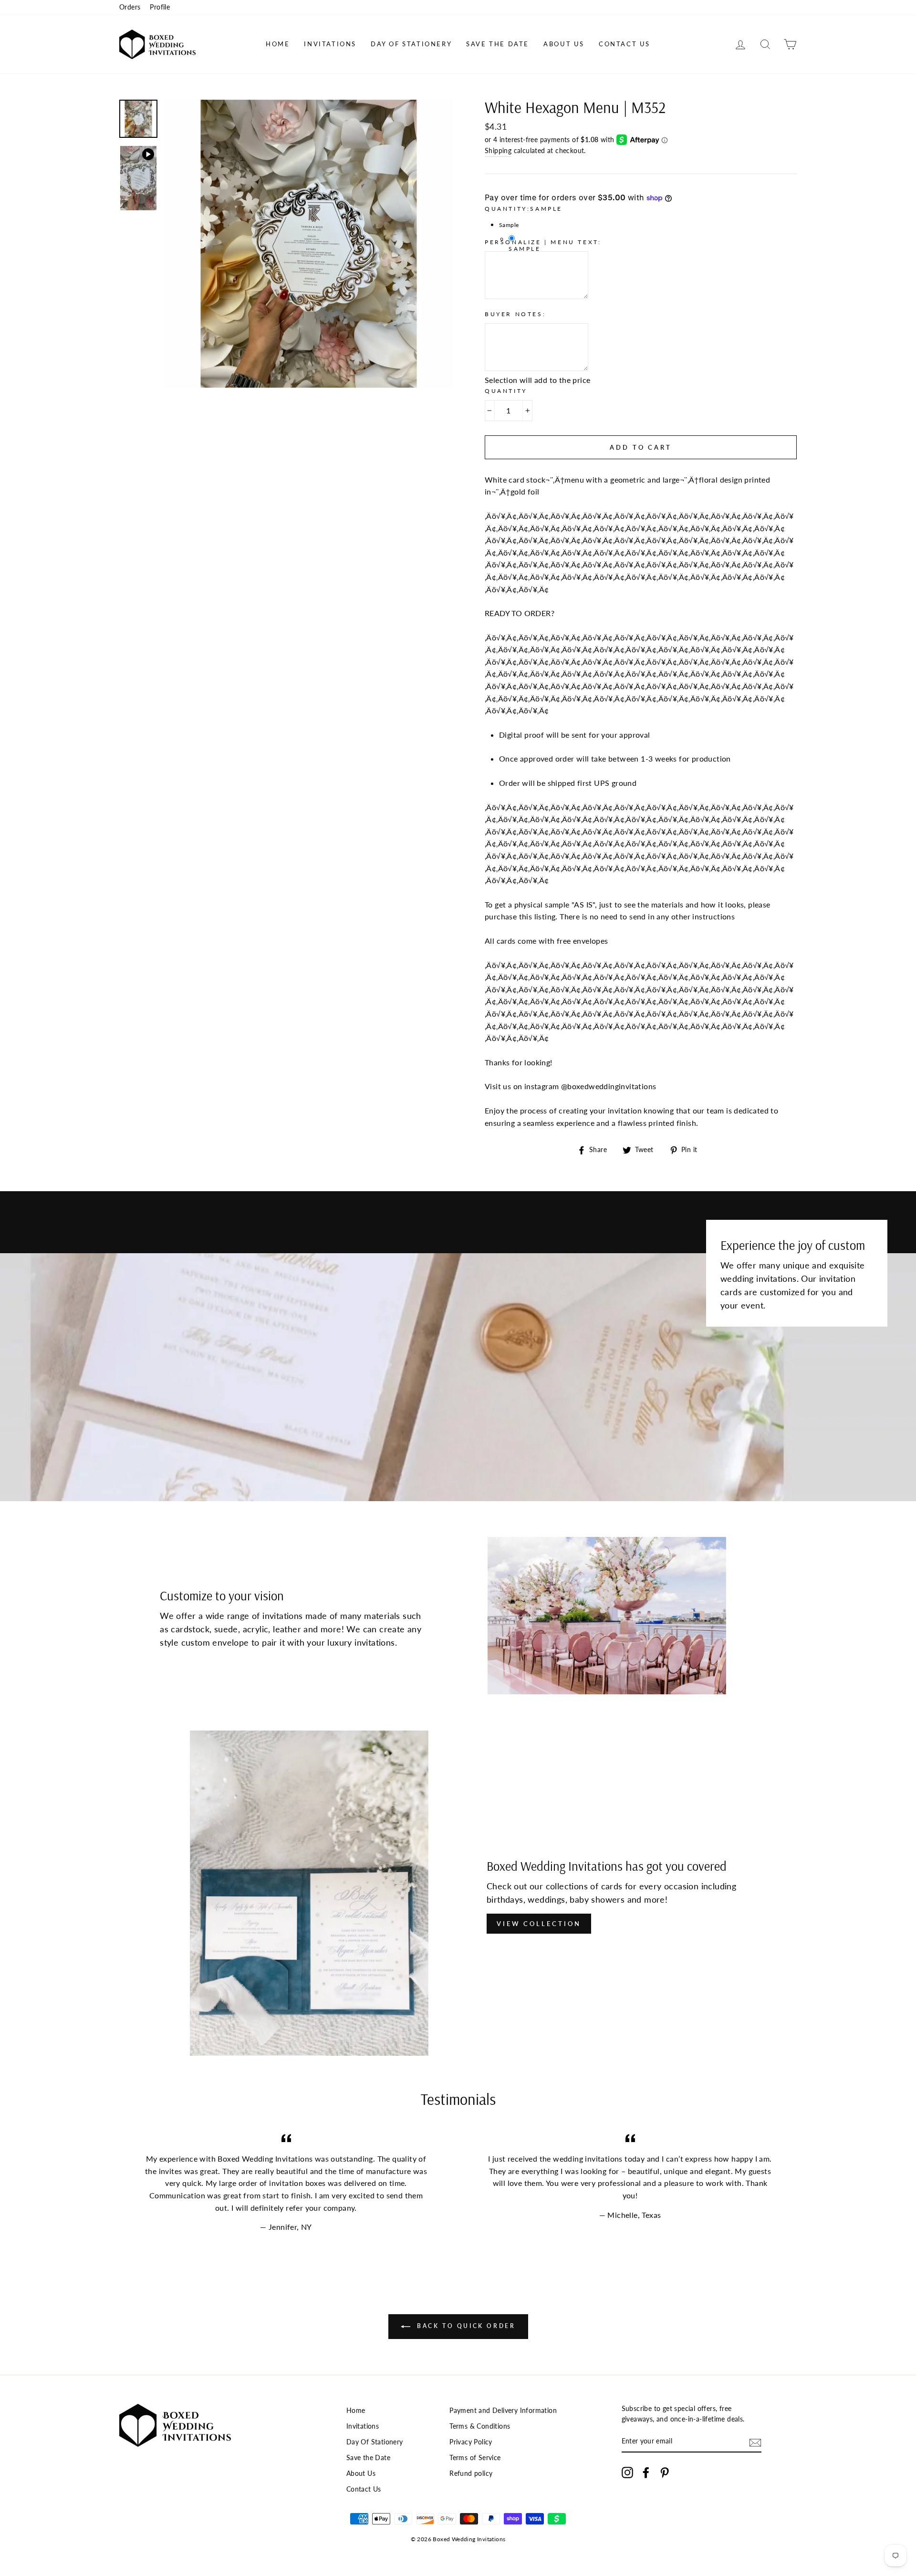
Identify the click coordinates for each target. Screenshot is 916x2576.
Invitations (330, 44)
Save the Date (498, 44)
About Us (564, 44)
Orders (130, 7)
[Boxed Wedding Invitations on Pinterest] (665, 2473)
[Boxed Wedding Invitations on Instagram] (627, 2473)
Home (278, 44)
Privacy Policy (471, 2442)
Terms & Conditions (480, 2426)
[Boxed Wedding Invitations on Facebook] (646, 2473)
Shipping (498, 151)
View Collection (539, 1924)
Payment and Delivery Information (503, 2411)
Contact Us (625, 44)
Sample (525, 249)
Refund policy (471, 2473)
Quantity (506, 391)
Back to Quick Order (465, 2326)
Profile (160, 7)
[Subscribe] (755, 2442)
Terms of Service (475, 2458)
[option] (309, 244)
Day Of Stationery (411, 44)
